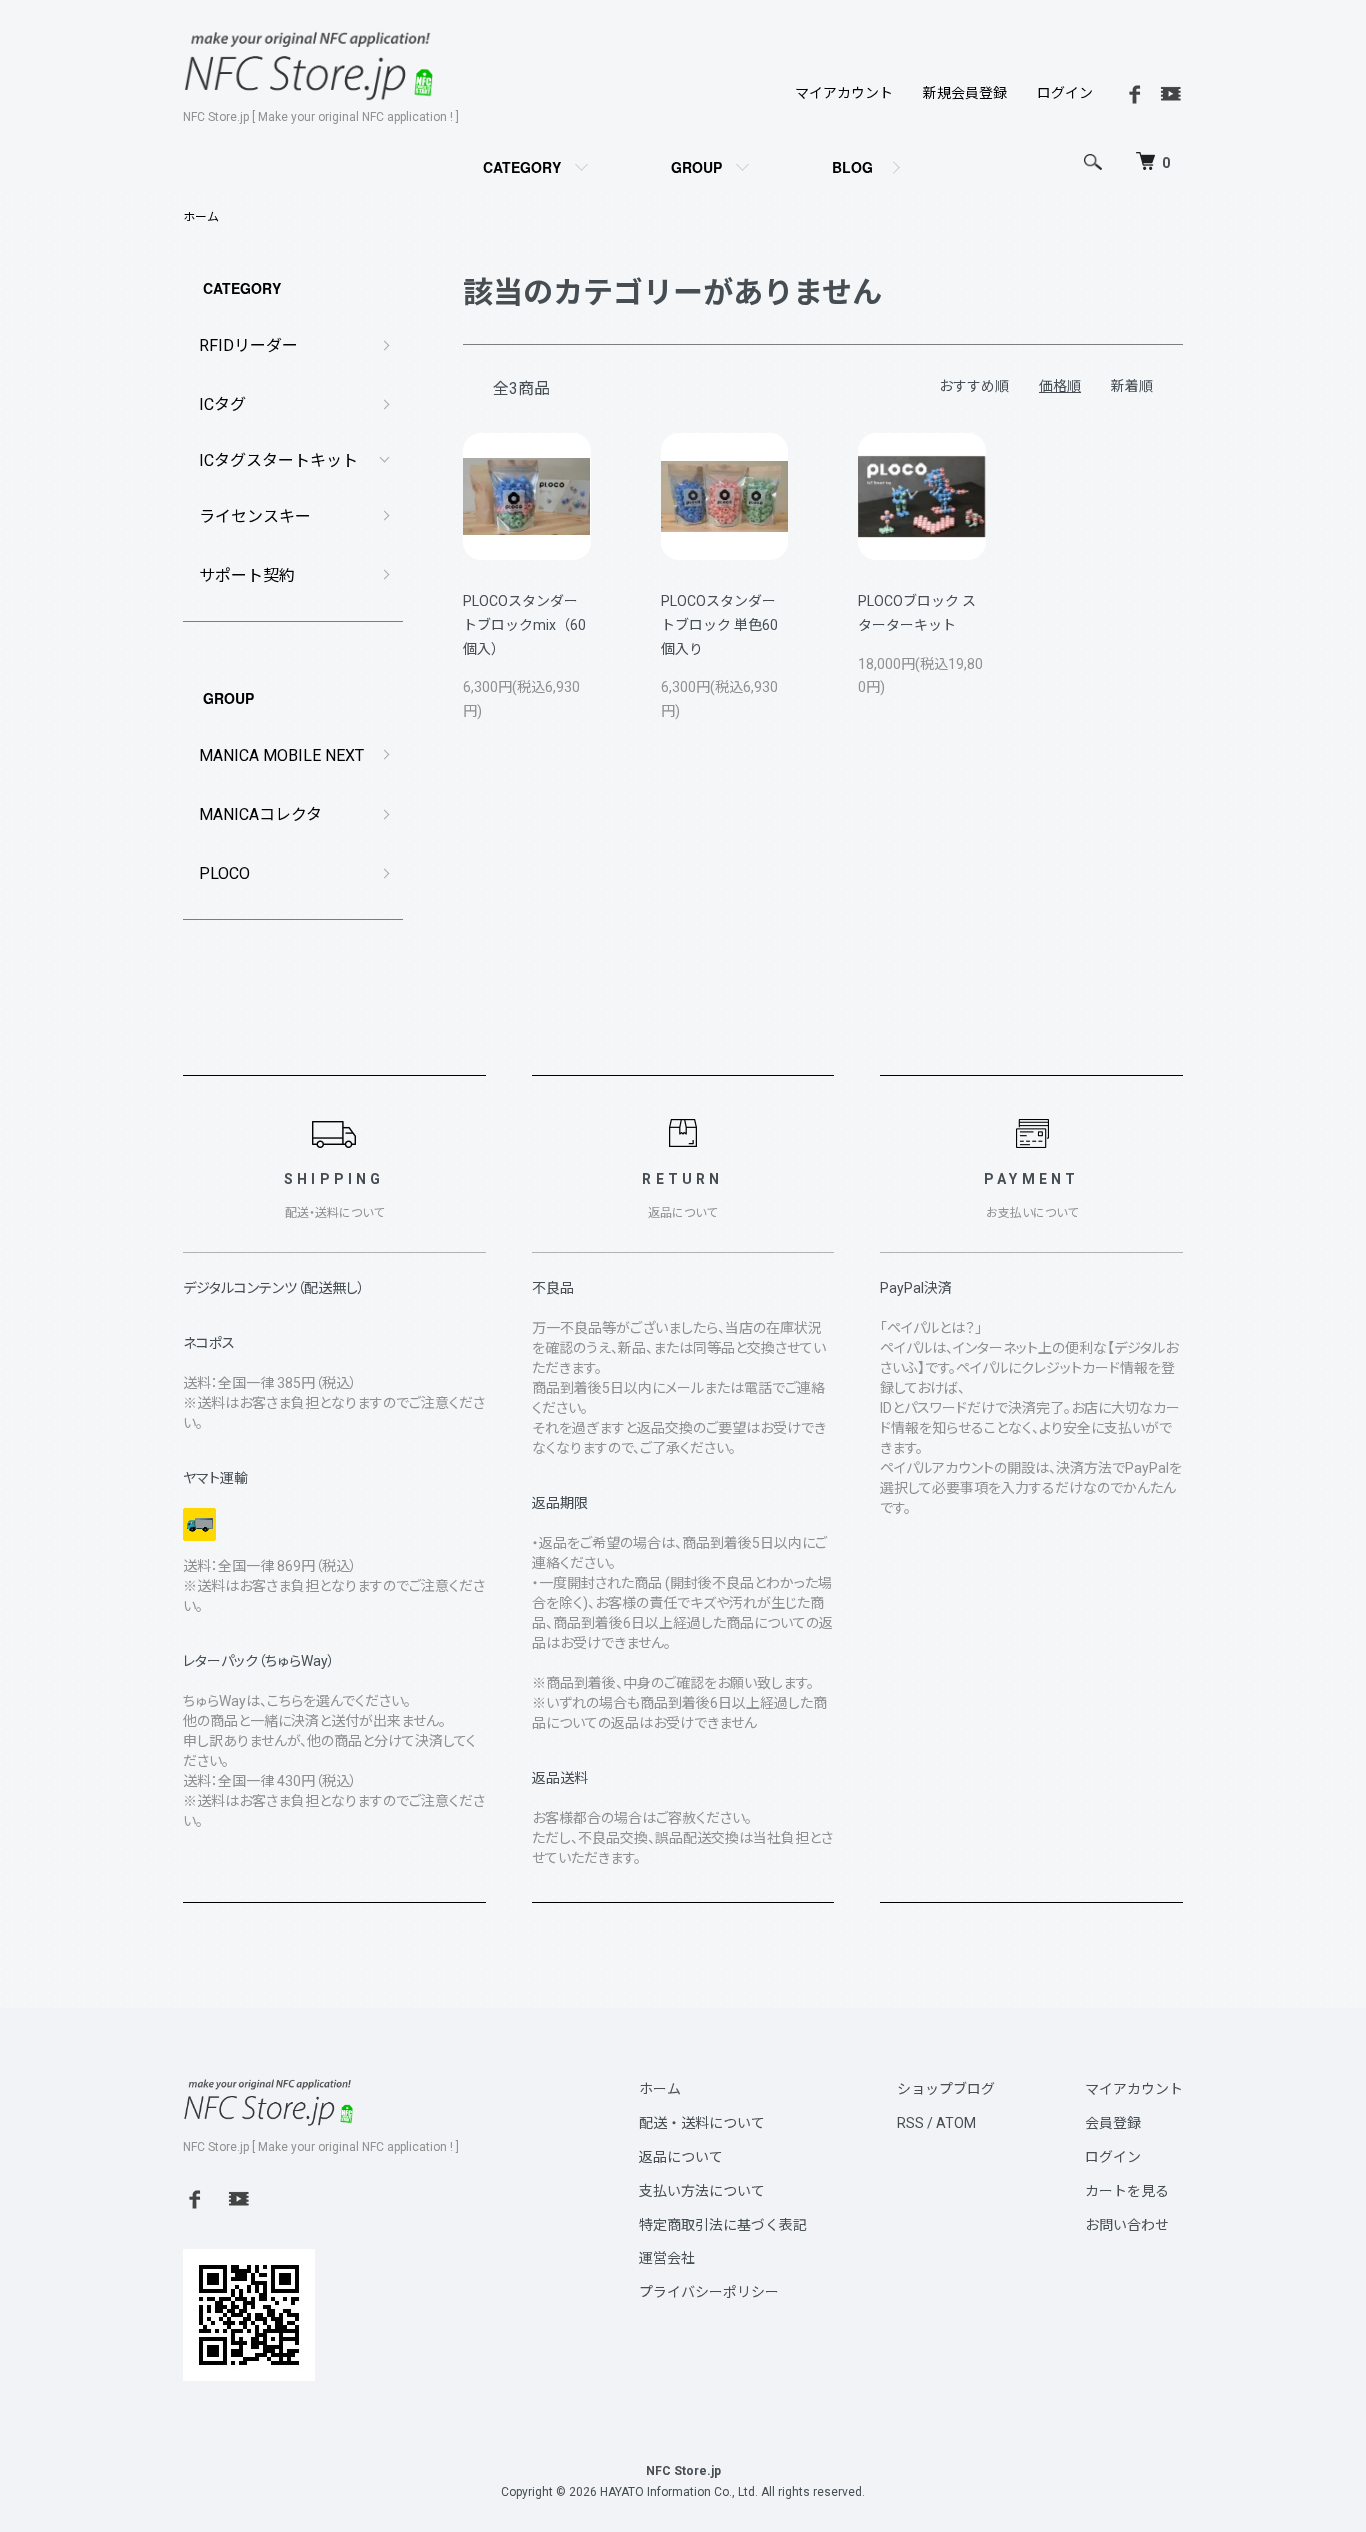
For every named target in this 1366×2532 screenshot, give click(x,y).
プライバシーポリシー (709, 2292)
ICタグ (222, 404)
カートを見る (1127, 2191)
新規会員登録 (965, 93)
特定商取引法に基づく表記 (723, 2225)
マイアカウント (844, 93)
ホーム (201, 217)
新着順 (1132, 386)
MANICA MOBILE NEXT (281, 755)
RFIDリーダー (248, 345)
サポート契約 (247, 575)
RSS (910, 2123)
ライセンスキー (255, 516)
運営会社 (667, 2258)
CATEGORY (522, 167)
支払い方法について (702, 2191)
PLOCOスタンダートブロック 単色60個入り (719, 625)
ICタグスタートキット (278, 460)
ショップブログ (946, 2089)
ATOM (956, 2123)
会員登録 (1113, 2123)
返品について (681, 2157)
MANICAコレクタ (260, 814)
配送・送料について (702, 2123)
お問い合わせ (1127, 2225)
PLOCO (224, 873)
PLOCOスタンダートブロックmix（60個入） (524, 625)
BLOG (852, 167)
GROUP (696, 167)
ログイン (1065, 93)
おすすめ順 (974, 386)
